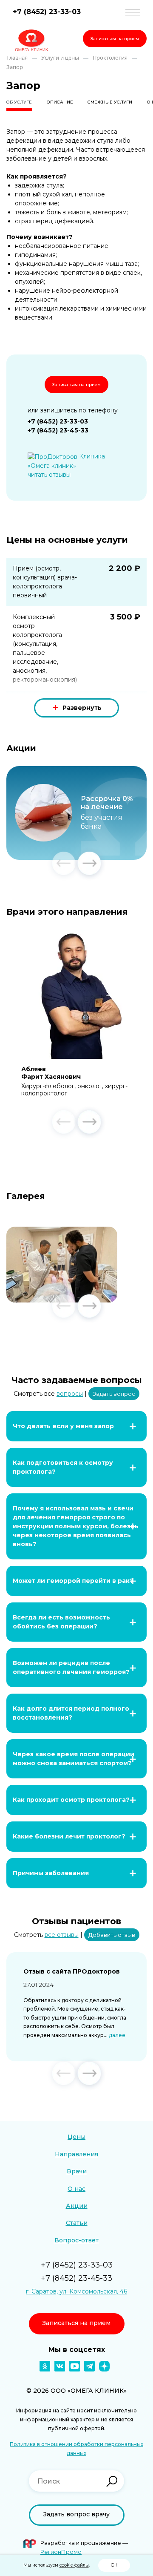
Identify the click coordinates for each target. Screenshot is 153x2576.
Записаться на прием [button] (115, 39)
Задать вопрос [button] (114, 1394)
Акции (77, 2206)
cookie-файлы (74, 2565)
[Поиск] (112, 2481)
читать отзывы (49, 475)
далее (117, 2035)
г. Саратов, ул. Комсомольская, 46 (76, 2291)
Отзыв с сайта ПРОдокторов (72, 1971)
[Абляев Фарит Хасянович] (76, 994)
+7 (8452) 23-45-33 (58, 430)
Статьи (77, 2223)
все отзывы (62, 1935)
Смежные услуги (110, 102)
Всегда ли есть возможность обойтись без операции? (61, 1622)
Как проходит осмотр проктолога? (71, 1800)
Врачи (77, 2171)
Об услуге (19, 102)
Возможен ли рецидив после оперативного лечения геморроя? (71, 1667)
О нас (76, 2189)
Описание (60, 102)
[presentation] (64, 864)
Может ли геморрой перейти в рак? (73, 1581)
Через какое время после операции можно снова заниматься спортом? (74, 1759)
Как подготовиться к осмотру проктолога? (63, 1467)
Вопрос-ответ (76, 2240)
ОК (114, 2565)
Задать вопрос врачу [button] (76, 2514)
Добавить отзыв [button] (112, 1935)
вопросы (70, 1394)
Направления (76, 2154)
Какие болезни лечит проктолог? (69, 1836)
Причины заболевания (51, 1873)
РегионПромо (61, 2552)
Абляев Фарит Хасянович (51, 1073)
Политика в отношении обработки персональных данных (76, 2449)
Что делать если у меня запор (63, 1426)
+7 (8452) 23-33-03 (47, 12)
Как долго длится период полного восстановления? (71, 1713)
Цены (76, 2137)
